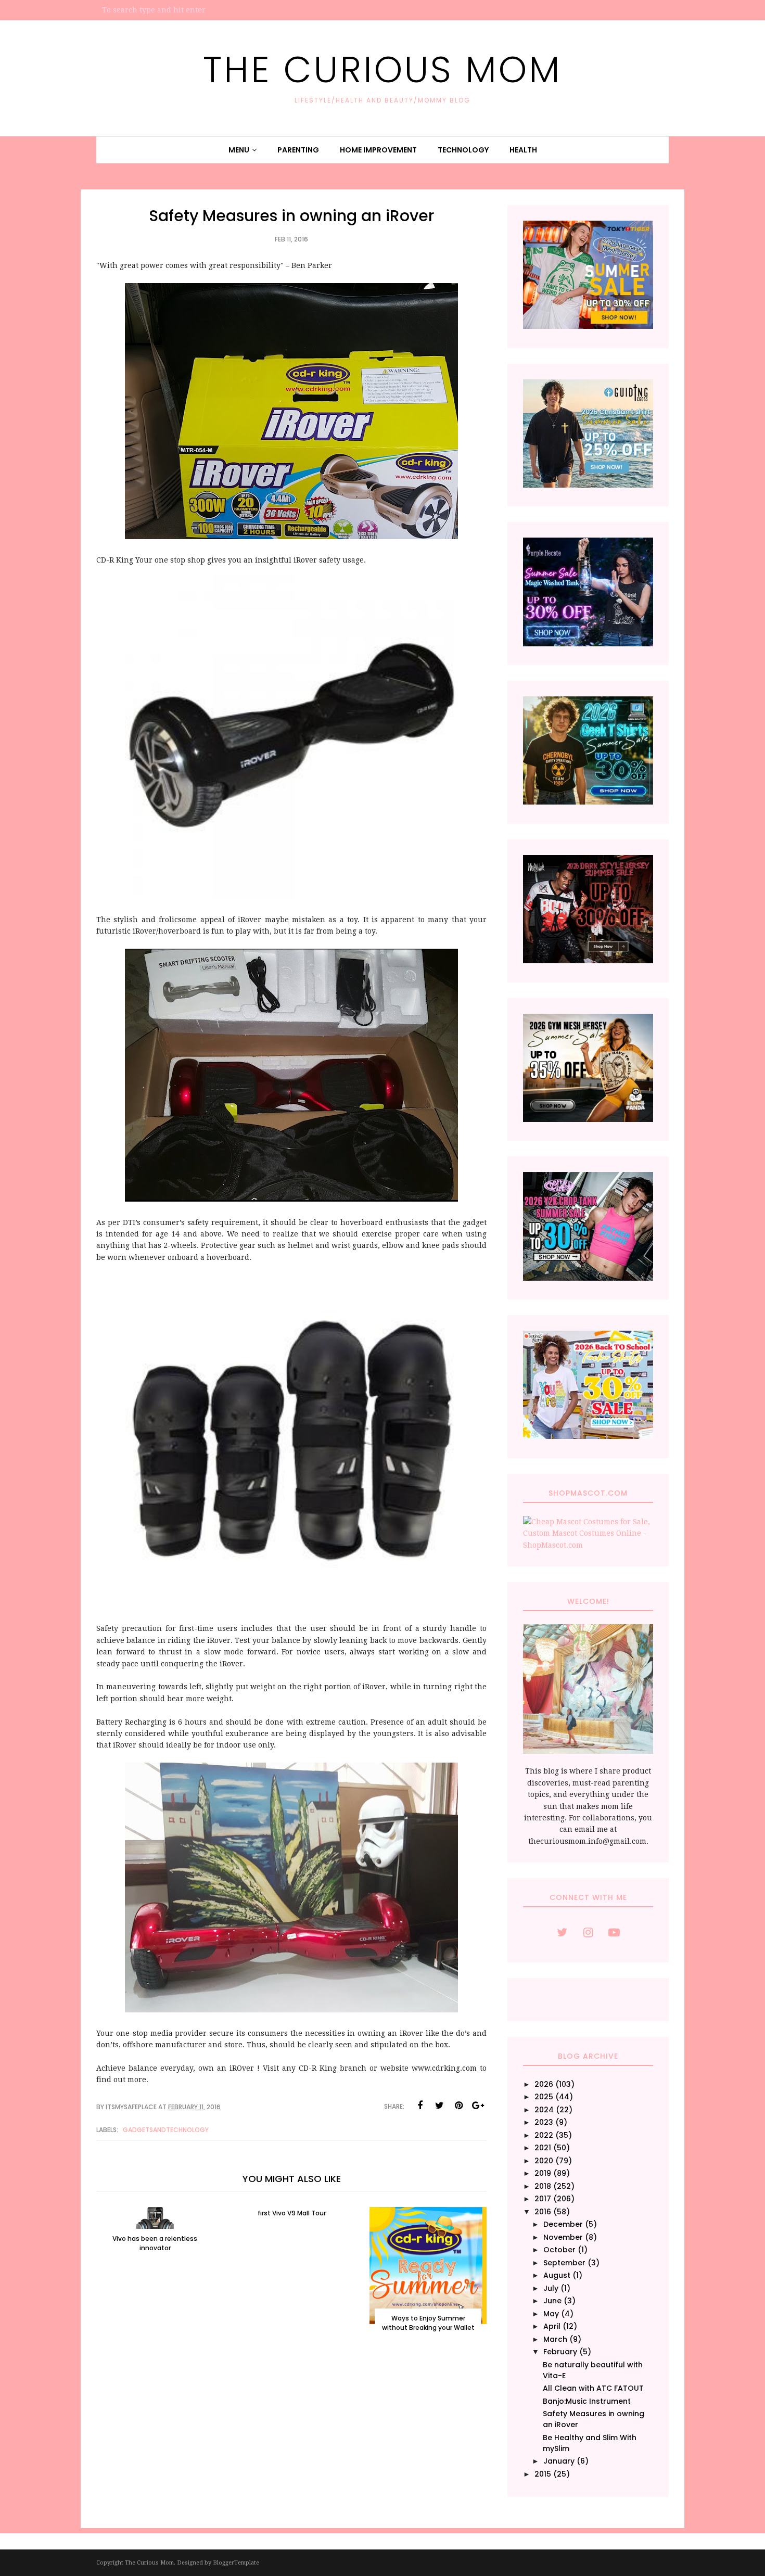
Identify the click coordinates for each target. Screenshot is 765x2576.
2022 (544, 2135)
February (560, 2352)
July (551, 2288)
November (563, 2237)
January (559, 2461)
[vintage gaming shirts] (588, 961)
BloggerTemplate (236, 2563)
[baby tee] (588, 1278)
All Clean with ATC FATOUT (593, 2388)
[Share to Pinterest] (458, 2106)
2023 (544, 2122)
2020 (544, 2161)
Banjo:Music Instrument (587, 2401)
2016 (543, 2212)
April (552, 2326)
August (557, 2275)
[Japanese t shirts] (588, 326)
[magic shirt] (588, 644)
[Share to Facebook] (420, 2106)
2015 (543, 2474)
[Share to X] (439, 2106)
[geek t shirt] (588, 802)
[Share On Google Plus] (478, 2106)
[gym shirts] (588, 1119)
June (552, 2301)
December (563, 2224)
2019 (543, 2173)
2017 (543, 2199)
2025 (544, 2097)
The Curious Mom (382, 69)
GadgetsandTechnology (166, 2130)
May (551, 2314)
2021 (543, 2148)
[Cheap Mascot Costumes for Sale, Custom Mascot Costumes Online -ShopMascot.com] (588, 1545)
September (564, 2263)
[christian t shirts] (588, 485)
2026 (544, 2084)
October (559, 2250)
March (555, 2339)
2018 (543, 2186)
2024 (544, 2110)
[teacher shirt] (588, 1436)
